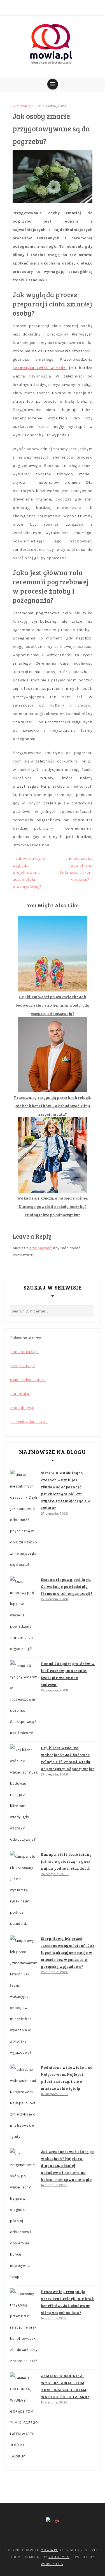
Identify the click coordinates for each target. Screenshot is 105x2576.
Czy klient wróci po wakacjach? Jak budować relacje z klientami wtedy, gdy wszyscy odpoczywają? (53, 1005)
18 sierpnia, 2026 (54, 2094)
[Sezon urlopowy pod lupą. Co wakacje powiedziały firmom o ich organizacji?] (24, 1615)
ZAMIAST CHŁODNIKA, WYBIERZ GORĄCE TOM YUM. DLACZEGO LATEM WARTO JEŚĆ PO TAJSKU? (65, 2386)
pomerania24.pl (24, 1352)
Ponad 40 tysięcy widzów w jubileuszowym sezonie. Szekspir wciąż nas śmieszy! (68, 1674)
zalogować (42, 1248)
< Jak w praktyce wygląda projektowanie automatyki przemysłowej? (29, 873)
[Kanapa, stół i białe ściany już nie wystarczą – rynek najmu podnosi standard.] (24, 1890)
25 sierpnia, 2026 (55, 1972)
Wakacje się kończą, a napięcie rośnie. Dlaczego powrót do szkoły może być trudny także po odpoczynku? (53, 1206)
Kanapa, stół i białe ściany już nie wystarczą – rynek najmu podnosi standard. (66, 1861)
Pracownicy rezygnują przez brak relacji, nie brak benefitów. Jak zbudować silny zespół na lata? (53, 1106)
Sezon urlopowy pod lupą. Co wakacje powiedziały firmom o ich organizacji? (67, 1586)
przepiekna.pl (22, 1366)
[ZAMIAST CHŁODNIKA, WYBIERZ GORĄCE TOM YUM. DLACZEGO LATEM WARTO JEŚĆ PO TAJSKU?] (24, 2417)
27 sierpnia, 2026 (54, 1514)
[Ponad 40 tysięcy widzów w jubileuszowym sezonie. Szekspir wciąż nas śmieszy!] (24, 1699)
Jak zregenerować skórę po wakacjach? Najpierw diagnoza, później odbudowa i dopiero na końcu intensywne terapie (67, 2166)
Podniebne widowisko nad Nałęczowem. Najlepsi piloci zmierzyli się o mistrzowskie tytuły (67, 2078)
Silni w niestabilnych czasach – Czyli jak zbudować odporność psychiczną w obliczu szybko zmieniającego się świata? (65, 1490)
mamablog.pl (22, 1408)
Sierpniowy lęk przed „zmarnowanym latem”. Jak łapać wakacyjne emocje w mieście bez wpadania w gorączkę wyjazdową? (68, 1952)
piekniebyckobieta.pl (29, 1422)
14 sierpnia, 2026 (54, 2185)
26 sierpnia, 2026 (55, 1874)
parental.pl (20, 1394)
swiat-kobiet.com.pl (28, 1380)
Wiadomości (23, 106)
